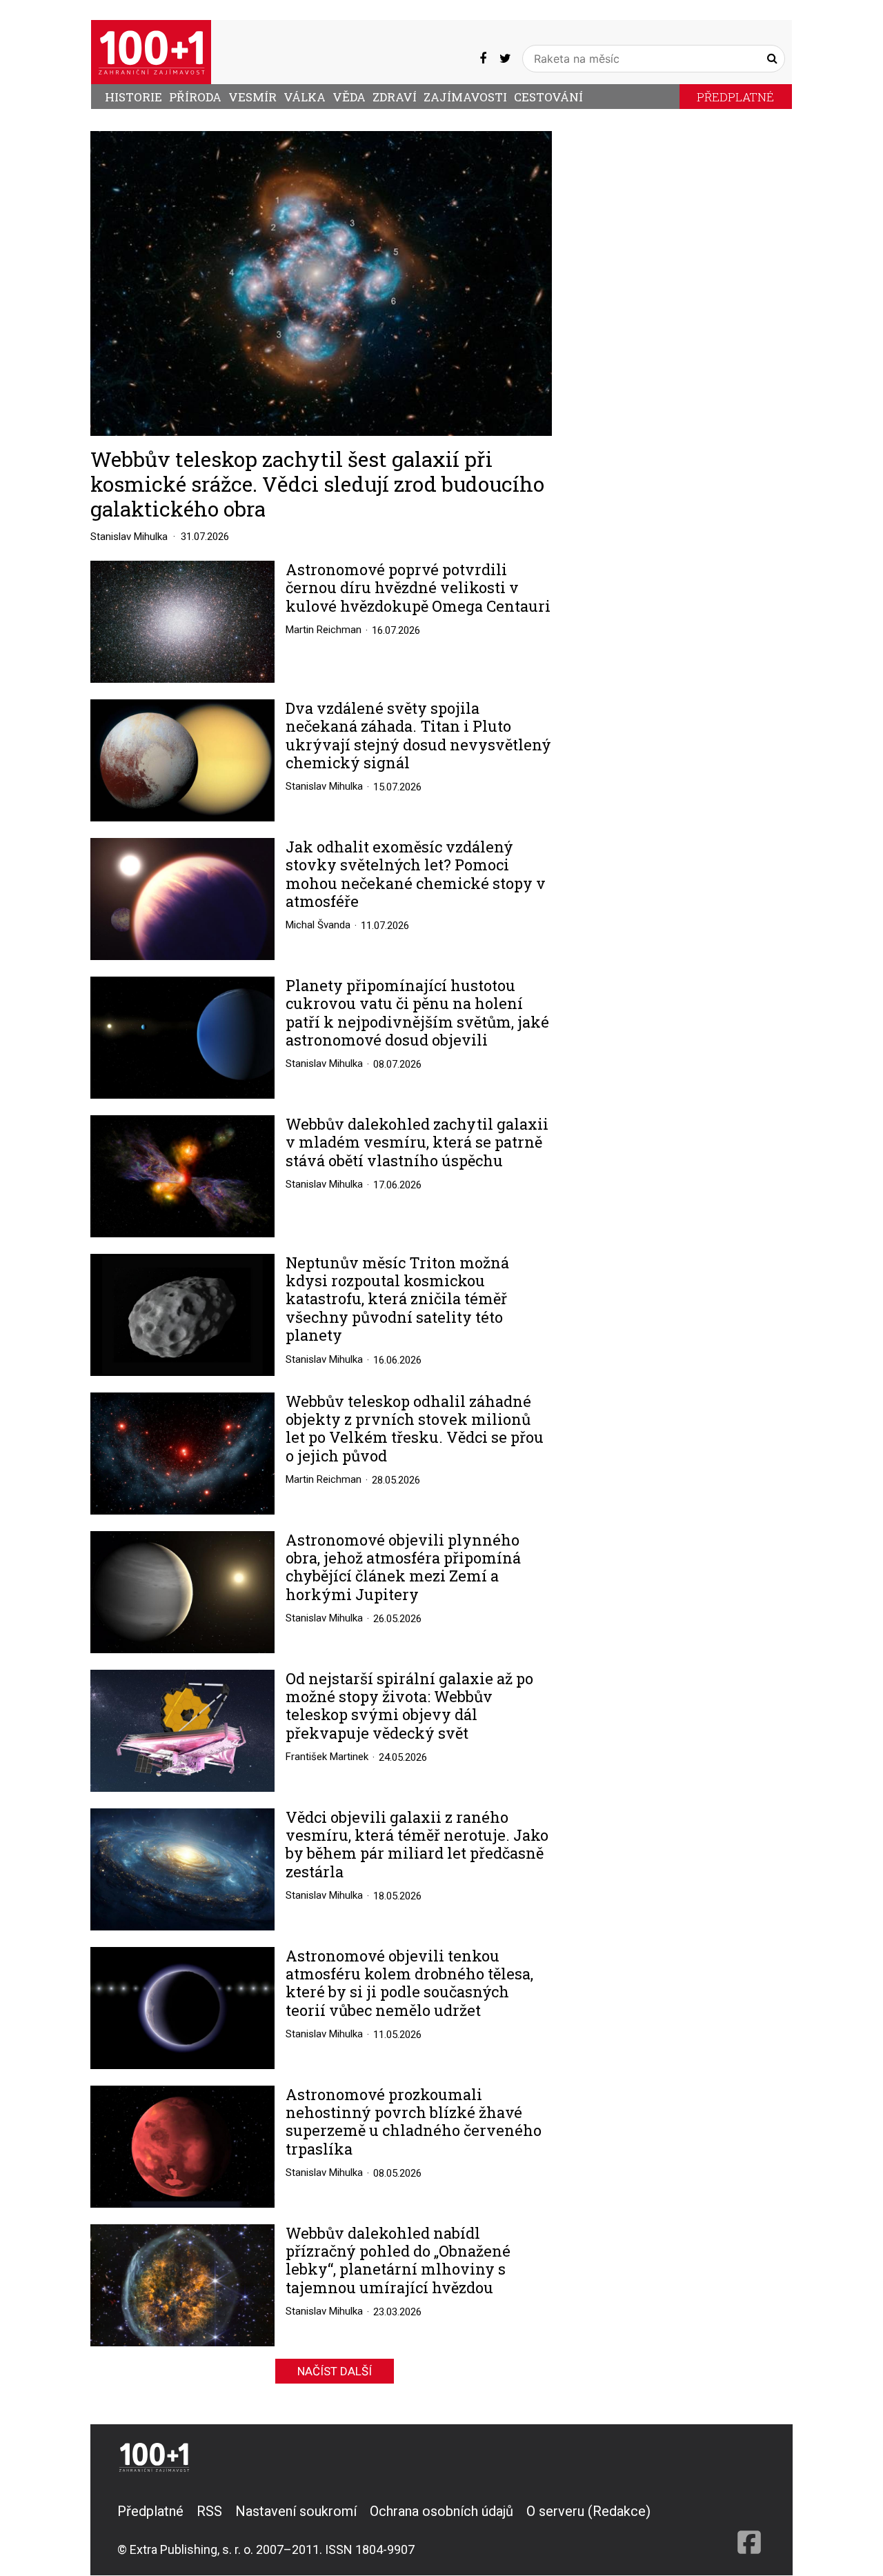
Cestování (548, 97)
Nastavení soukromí (296, 2511)
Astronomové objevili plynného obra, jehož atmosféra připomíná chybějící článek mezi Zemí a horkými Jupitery (403, 1568)
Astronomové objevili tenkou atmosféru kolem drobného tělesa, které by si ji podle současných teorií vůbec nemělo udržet (409, 1984)
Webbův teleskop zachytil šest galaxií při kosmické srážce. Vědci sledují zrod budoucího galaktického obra (317, 484)
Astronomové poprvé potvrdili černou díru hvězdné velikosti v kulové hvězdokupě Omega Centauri (418, 588)
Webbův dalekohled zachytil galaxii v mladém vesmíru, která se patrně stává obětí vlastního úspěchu (417, 1142)
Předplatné (735, 97)
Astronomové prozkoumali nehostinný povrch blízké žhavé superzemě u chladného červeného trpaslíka (414, 2122)
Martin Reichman (324, 630)
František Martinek (327, 1757)
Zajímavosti (465, 97)
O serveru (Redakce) (588, 2511)
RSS (209, 2511)
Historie (133, 97)
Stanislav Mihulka (129, 537)
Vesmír (252, 97)
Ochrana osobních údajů (441, 2511)
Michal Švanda (318, 925)
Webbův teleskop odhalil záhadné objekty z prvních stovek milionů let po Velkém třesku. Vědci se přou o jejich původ (415, 1429)
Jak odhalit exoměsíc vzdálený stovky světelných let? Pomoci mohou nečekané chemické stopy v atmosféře (416, 875)
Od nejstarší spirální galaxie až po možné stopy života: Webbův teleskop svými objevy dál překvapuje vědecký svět (409, 1706)
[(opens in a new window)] (483, 59)
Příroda (195, 97)
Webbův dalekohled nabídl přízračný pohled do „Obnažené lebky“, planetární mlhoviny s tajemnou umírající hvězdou (398, 2261)
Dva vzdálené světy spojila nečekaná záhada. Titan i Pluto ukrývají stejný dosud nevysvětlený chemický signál (418, 736)
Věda (349, 97)
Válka (305, 97)
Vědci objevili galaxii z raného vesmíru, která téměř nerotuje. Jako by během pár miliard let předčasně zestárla (417, 1845)
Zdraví (395, 97)
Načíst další (335, 2371)
